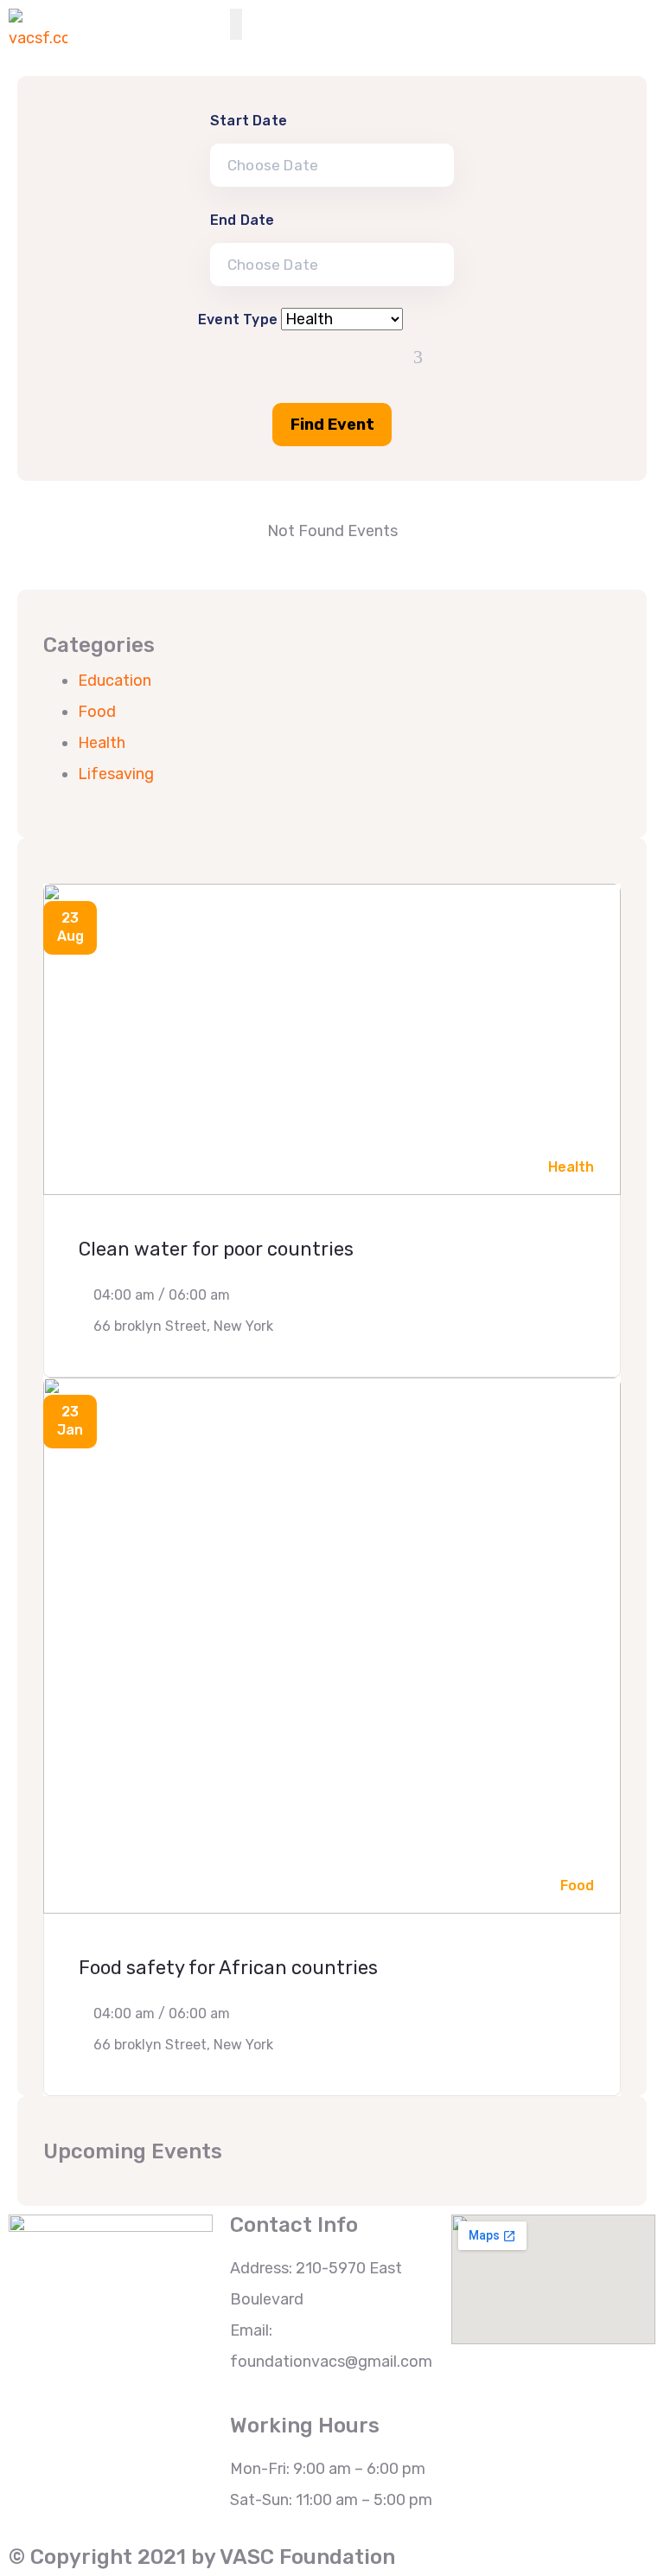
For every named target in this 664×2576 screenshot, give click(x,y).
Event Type (238, 320)
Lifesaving (116, 774)
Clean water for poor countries (216, 1249)
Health (102, 743)
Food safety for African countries (228, 1968)
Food (97, 712)
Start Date (249, 121)
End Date (243, 220)
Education (115, 681)
